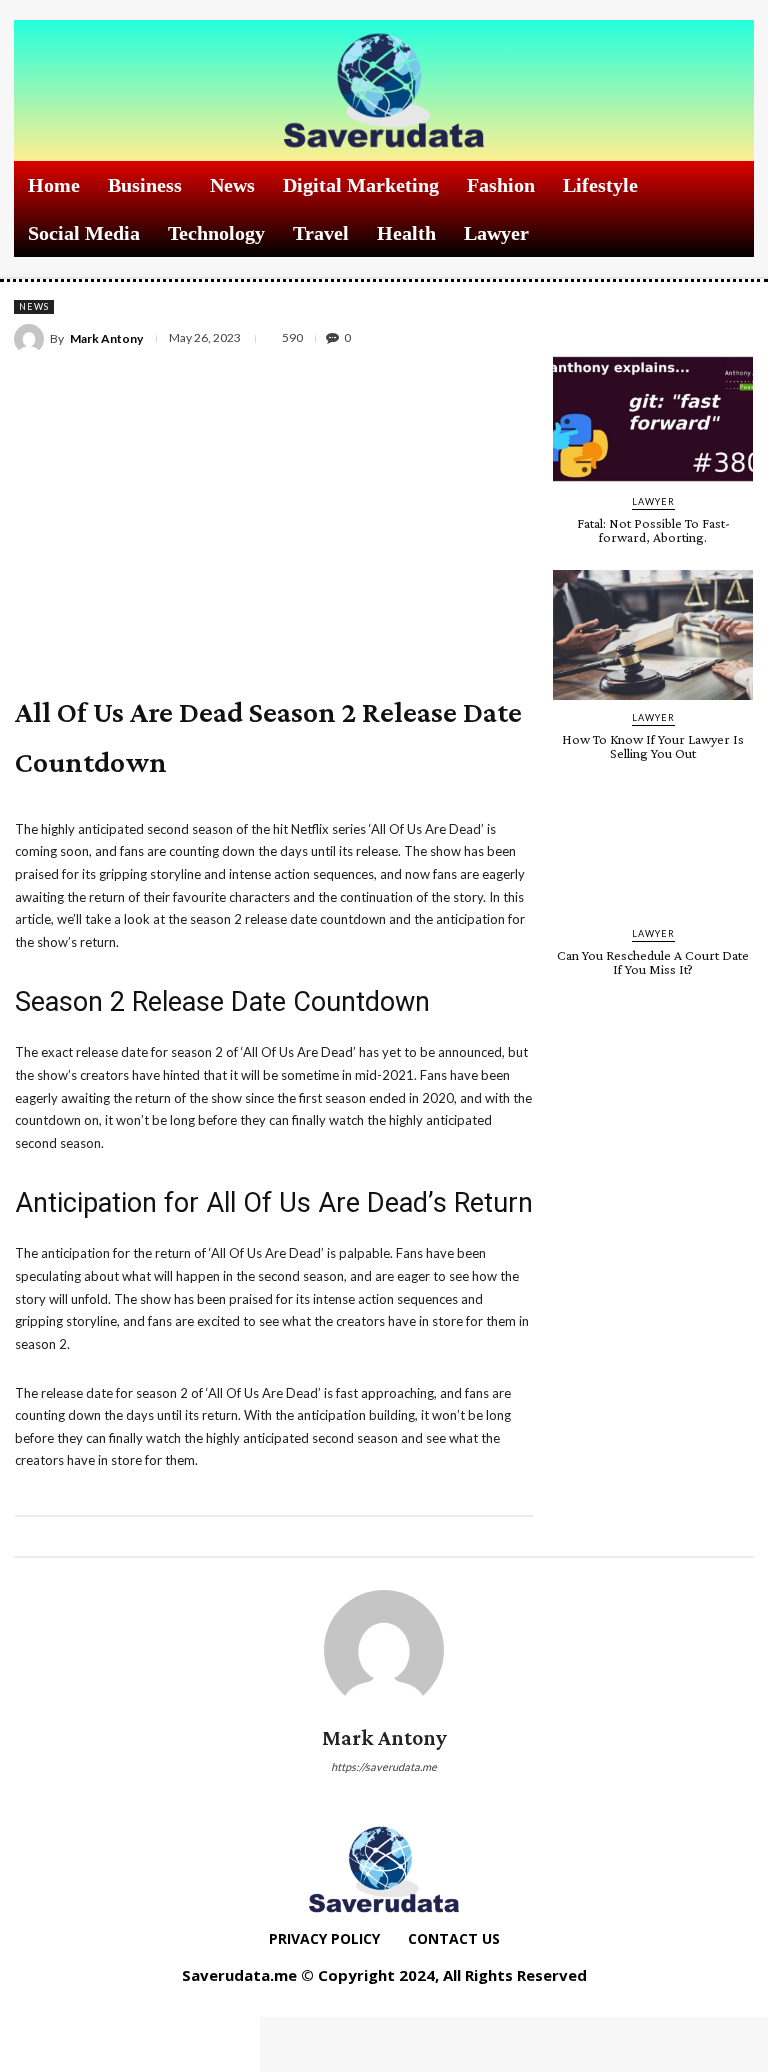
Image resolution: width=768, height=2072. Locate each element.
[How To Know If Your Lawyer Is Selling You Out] (653, 635)
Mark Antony (106, 339)
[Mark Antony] (32, 339)
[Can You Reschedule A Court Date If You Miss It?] (653, 851)
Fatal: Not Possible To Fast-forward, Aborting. (653, 530)
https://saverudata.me (384, 1766)
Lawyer (653, 501)
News (34, 306)
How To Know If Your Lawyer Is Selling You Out (653, 746)
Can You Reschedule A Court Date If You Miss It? (653, 962)
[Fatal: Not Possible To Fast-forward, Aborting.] (653, 419)
